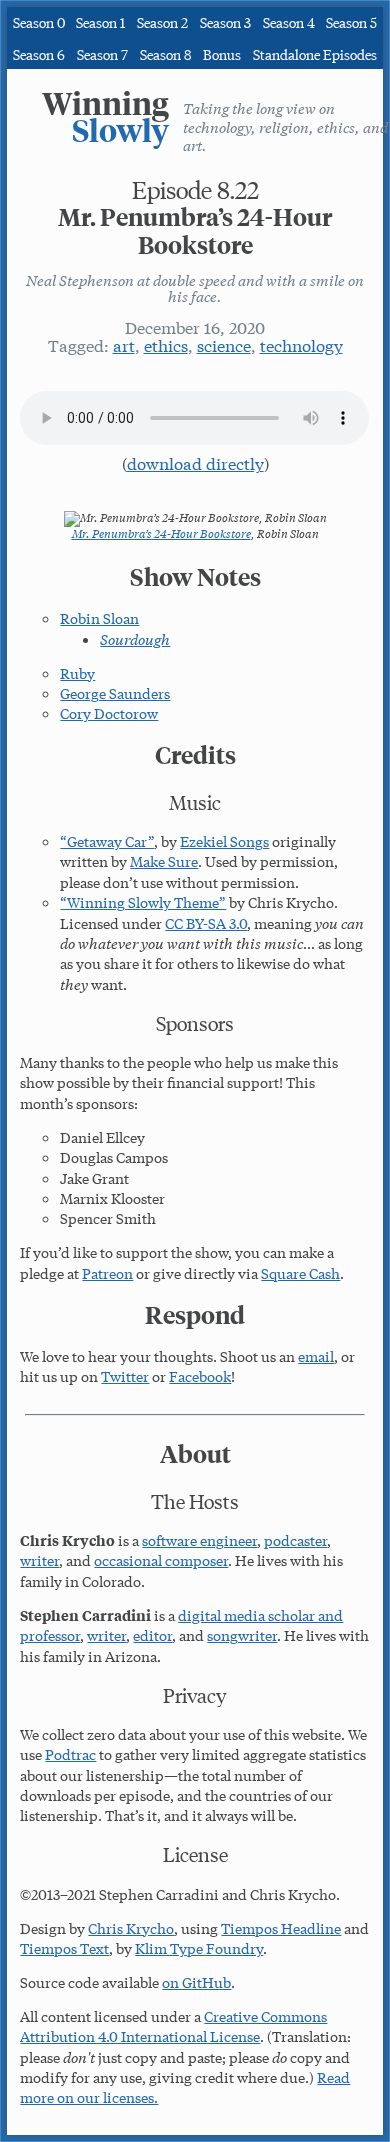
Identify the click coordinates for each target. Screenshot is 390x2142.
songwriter (242, 1635)
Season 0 (39, 21)
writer (39, 1560)
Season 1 (100, 21)
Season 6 (39, 53)
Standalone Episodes (315, 53)
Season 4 (289, 21)
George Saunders (115, 693)
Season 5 (351, 21)
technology (301, 344)
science (224, 344)
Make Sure (164, 861)
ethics (166, 344)
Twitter (125, 1376)
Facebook (200, 1376)
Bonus (222, 53)
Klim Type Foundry (199, 1948)
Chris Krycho (131, 1928)
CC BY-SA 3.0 (206, 923)
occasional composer (161, 1560)
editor (152, 1635)
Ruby (77, 673)
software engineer (199, 1540)
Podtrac (70, 1754)
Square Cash (300, 1273)
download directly (195, 462)
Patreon (107, 1273)
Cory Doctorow (109, 713)
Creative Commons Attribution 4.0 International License (173, 2026)
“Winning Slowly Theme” (143, 902)
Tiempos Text (64, 1948)
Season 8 (165, 53)
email (316, 1356)
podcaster (295, 1540)
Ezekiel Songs (224, 841)
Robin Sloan (99, 618)
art (124, 344)
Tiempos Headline (281, 1928)
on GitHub (196, 1982)
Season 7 (102, 53)
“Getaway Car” (107, 841)
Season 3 (225, 21)
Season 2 (162, 21)
